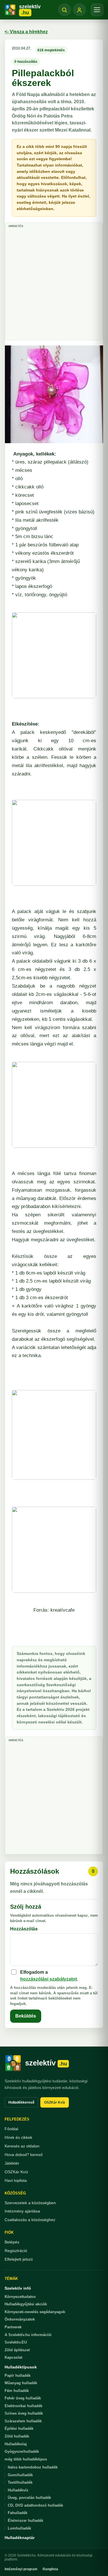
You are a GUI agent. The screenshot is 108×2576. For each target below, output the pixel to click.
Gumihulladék (20, 2475)
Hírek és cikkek (18, 2137)
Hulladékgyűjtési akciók (26, 2304)
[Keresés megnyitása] (65, 10)
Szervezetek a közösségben (30, 2203)
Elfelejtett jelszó (19, 2259)
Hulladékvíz (18, 2490)
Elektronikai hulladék (23, 2406)
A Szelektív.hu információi (28, 2335)
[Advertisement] (54, 283)
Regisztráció (16, 2251)
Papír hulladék (18, 2375)
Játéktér (12, 2163)
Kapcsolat (13, 2357)
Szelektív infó (18, 2288)
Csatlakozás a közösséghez (30, 2220)
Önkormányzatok (20, 2319)
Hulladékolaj (16, 2444)
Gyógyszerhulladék (22, 2451)
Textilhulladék (20, 2482)
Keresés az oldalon (22, 2146)
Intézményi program (21, 2569)
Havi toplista (16, 2180)
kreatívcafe (62, 1610)
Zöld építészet (17, 2350)
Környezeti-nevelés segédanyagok (35, 2312)
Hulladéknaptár (20, 2538)
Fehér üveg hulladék (23, 2398)
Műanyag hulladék (21, 2383)
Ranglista (50, 2569)
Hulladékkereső (21, 2102)
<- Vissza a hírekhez (26, 32)
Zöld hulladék (17, 2436)
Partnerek (13, 2327)
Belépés (12, 2242)
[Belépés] (79, 10)
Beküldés (26, 2016)
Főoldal (11, 2129)
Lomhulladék (19, 2528)
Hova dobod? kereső (24, 2155)
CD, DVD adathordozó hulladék (35, 2505)
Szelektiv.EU (16, 2342)
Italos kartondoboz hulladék (33, 2467)
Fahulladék (18, 2513)
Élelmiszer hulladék (25, 2521)
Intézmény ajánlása (22, 2211)
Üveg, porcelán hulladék (29, 2498)
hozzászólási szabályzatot (49, 1979)
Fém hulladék (17, 2391)
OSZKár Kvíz (55, 2102)
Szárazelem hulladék (23, 2421)
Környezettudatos (20, 2297)
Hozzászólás (24, 1929)
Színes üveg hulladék (24, 2413)
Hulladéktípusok (21, 2367)
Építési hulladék (19, 2429)
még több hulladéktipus (26, 2459)
